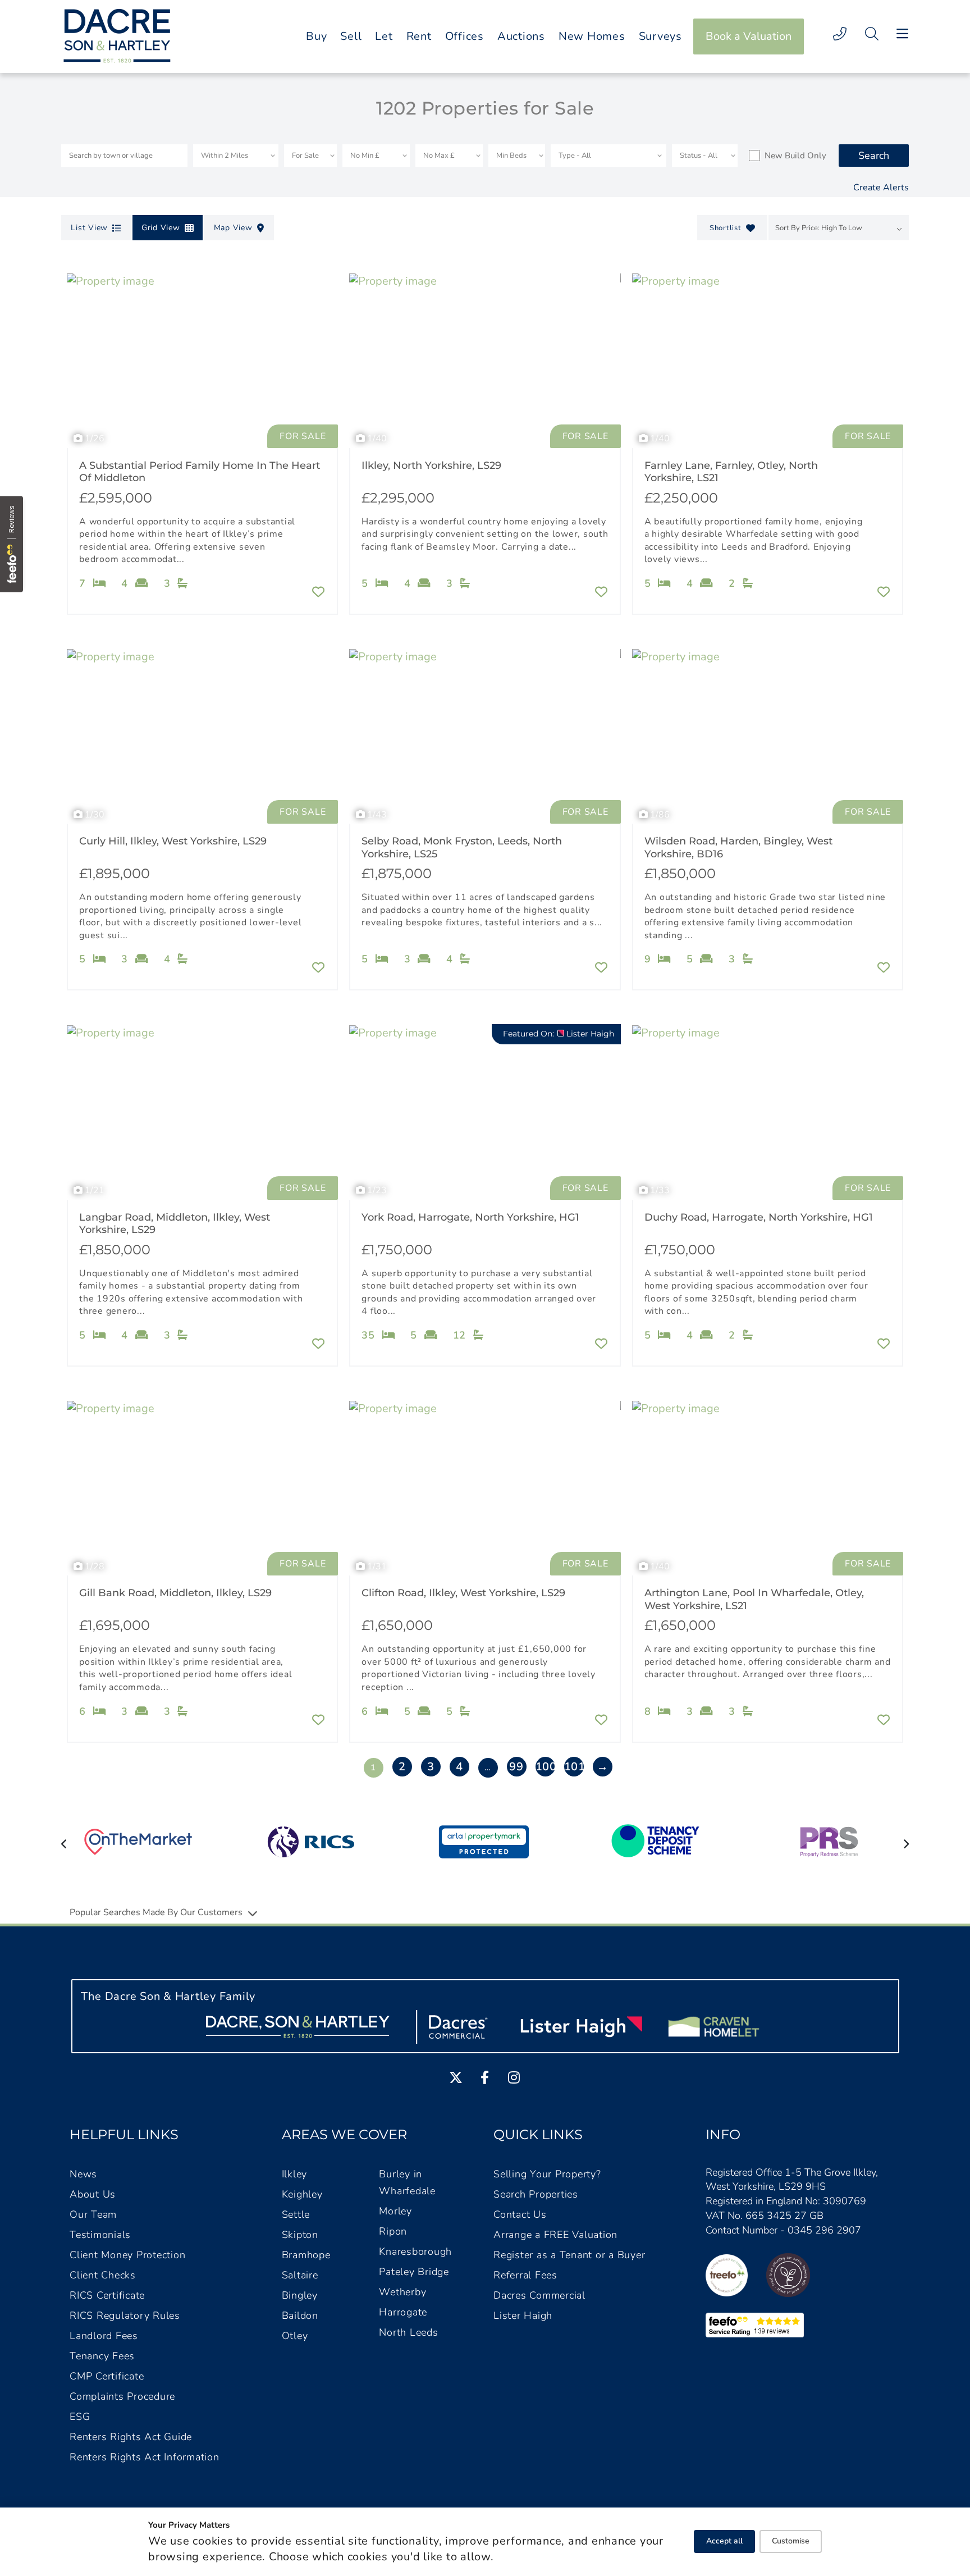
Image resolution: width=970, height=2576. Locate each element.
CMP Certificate (107, 2376)
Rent (419, 36)
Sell (351, 36)
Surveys (660, 36)
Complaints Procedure (122, 2396)
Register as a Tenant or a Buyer (569, 2255)
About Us (93, 2194)
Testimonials (100, 2235)
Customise (791, 2541)
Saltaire (300, 2275)
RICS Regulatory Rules (125, 2315)
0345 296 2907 (824, 2230)
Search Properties (536, 2194)
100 (545, 1767)
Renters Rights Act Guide (131, 2437)
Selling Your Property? (547, 2174)
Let (384, 36)
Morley (395, 2211)
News (83, 2174)
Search (874, 156)
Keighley (302, 2194)
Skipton (300, 2235)
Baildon (300, 2315)
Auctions (521, 36)
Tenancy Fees (102, 2356)
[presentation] (64, 1844)
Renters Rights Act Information (145, 2457)
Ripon (393, 2231)
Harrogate (403, 2312)
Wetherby (402, 2292)
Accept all (724, 2541)
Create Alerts (881, 188)
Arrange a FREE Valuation (555, 2235)
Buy (316, 36)
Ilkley (295, 2174)
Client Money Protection (127, 2255)
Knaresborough (415, 2251)
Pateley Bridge (414, 2272)
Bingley (300, 2295)
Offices (465, 36)
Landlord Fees (104, 2336)
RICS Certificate (107, 2295)
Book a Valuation (749, 36)
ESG (80, 2417)
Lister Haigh (523, 2315)
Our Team (93, 2214)
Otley (295, 2336)
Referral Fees (525, 2275)
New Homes (592, 36)
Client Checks (103, 2275)
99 (516, 1767)
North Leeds (408, 2332)
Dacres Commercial (539, 2295)
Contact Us (520, 2214)
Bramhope (306, 2255)
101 (574, 1767)
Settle (296, 2214)
